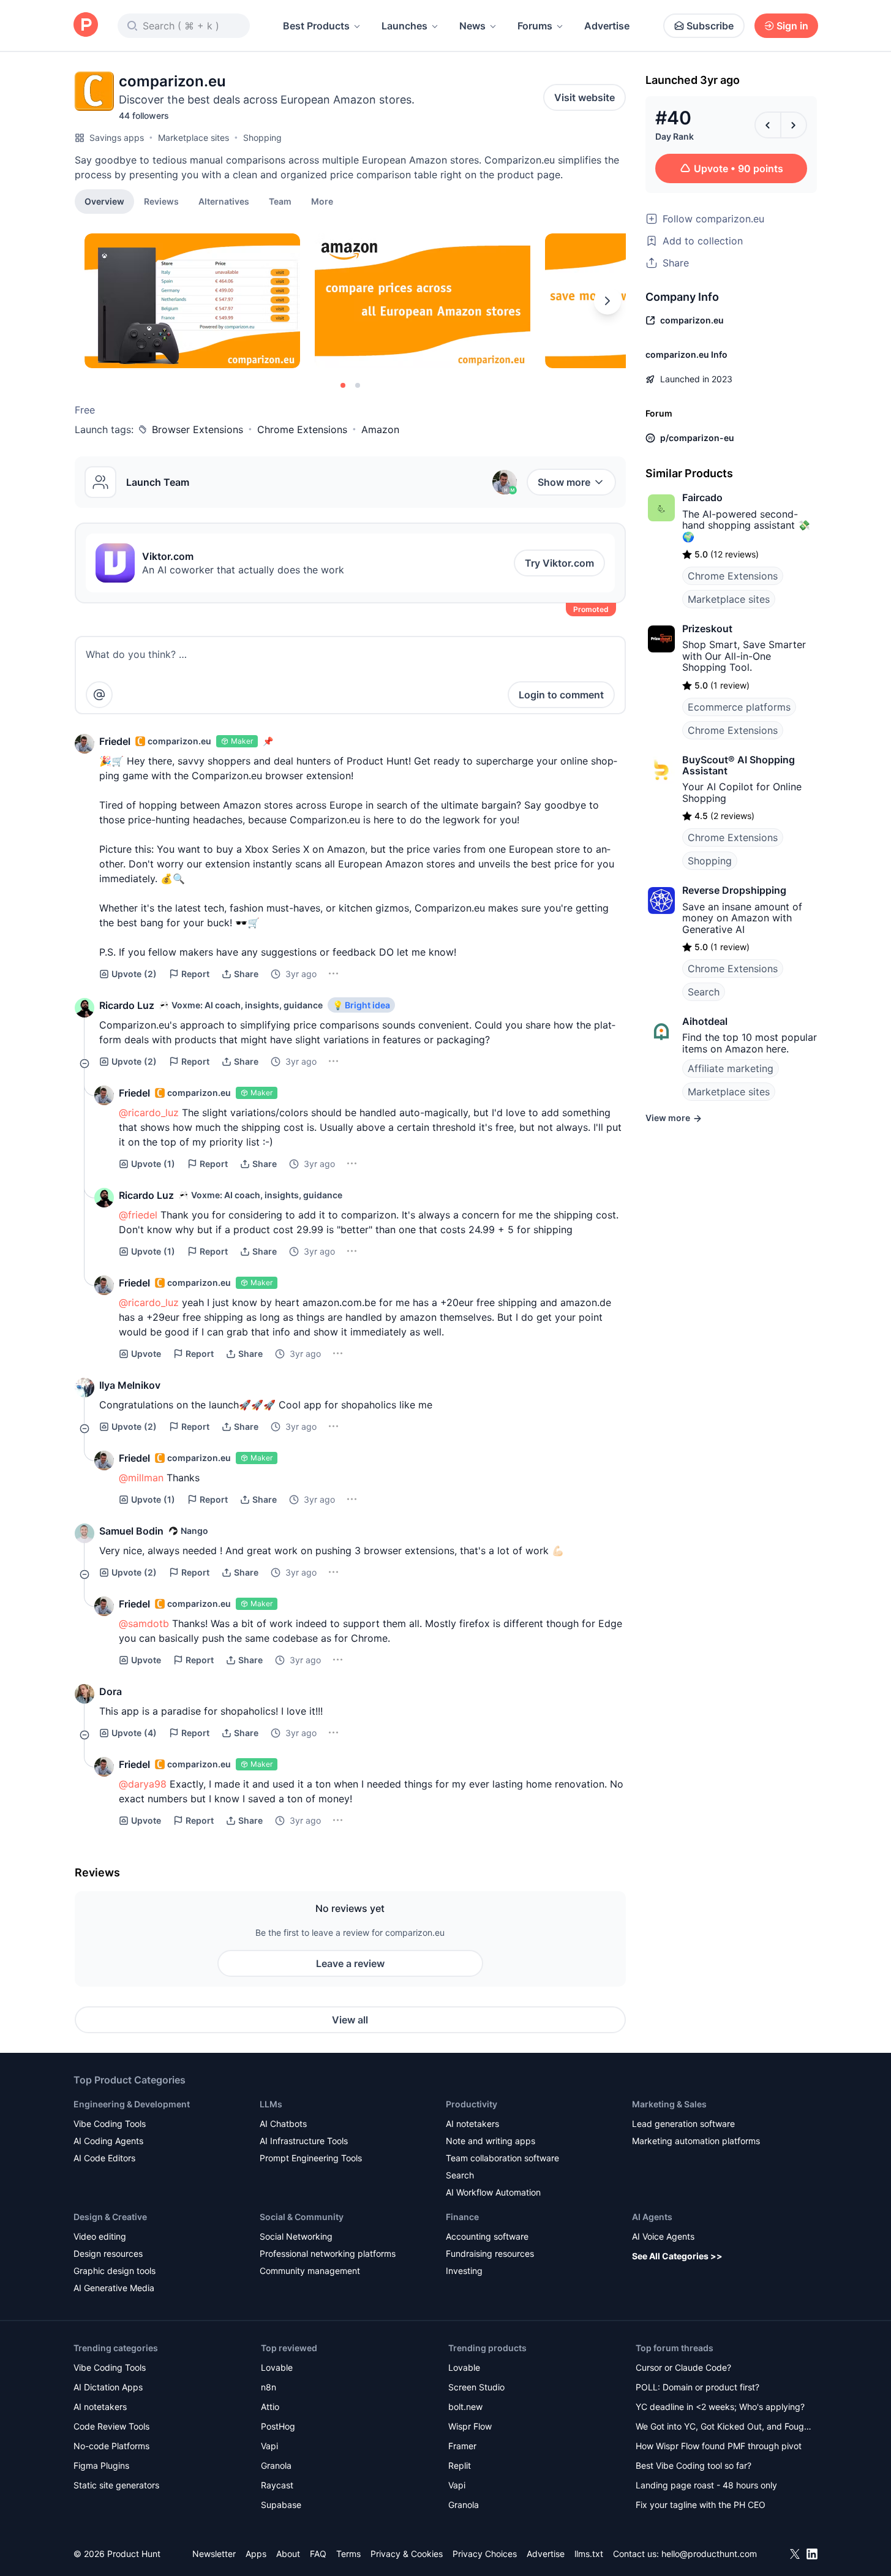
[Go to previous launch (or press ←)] (768, 125)
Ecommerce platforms (739, 707)
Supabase (281, 2505)
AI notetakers (472, 2124)
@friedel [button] (138, 1215)
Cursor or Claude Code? (683, 2367)
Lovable (277, 2367)
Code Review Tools (111, 2426)
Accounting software (487, 2236)
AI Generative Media (114, 2288)
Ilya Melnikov (130, 1385)
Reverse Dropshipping (734, 890)
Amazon (380, 429)
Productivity (472, 2104)
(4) (134, 1733)
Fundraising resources (490, 2253)
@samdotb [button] (144, 1623)
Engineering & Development (132, 2104)
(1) (153, 1164)
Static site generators (116, 2485)
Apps (256, 2554)
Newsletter (214, 2554)
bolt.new (465, 2407)
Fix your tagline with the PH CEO (701, 2505)
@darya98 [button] (143, 1784)
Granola (276, 2465)
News (472, 26)
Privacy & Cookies (407, 2554)
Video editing (100, 2236)
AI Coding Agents (108, 2141)
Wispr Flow (470, 2426)
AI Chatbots (283, 2124)
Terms (348, 2554)
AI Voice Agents (663, 2236)
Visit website (585, 97)
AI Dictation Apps (108, 2387)
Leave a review (350, 1963)
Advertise (607, 26)
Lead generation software (683, 2124)
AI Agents (652, 2217)
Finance (462, 2217)
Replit (460, 2465)
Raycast (277, 2485)
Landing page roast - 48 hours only (706, 2485)
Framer (462, 2446)
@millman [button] (141, 1478)
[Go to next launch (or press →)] (794, 125)
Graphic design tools (115, 2271)
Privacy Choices (485, 2554)
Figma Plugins (101, 2465)
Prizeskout (707, 629)
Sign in (792, 26)
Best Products (316, 26)
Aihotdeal (705, 1021)
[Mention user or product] (99, 695)
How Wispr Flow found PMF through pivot (719, 2446)
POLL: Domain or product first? (697, 2387)
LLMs (271, 2104)
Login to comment (561, 695)
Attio (270, 2407)
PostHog (278, 2426)
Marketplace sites (194, 138)
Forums (535, 26)
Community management (310, 2271)
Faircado (702, 497)
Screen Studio (476, 2387)
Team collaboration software (502, 2158)
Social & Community (302, 2217)
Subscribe (710, 26)
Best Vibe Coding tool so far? (694, 2465)
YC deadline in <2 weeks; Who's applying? (720, 2407)
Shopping (262, 138)
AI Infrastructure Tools (304, 2141)
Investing (464, 2271)
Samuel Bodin (131, 1531)
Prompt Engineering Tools (311, 2158)
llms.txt (589, 2554)
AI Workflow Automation (493, 2192)
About (288, 2554)
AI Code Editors (104, 2158)
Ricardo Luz (127, 1005)
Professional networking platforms (328, 2253)
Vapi (269, 2446)
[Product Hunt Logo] (86, 25)
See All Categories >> (677, 2256)
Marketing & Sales (669, 2104)
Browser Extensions (197, 429)
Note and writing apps (491, 2141)
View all (350, 2020)
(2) (134, 974)
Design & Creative (110, 2217)
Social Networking (296, 2236)
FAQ (318, 2554)
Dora (111, 1691)
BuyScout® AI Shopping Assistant (739, 765)
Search (704, 992)
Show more (564, 482)
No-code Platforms (111, 2446)
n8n (269, 2387)
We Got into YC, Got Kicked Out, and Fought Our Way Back (724, 2427)
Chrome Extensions (302, 429)
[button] (322, 201)
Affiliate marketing (731, 1068)
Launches (404, 26)
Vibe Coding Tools (110, 2124)
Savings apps (117, 138)
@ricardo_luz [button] (149, 1112)
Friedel (115, 741)
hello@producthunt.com (709, 2554)
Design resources (108, 2253)
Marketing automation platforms (696, 2141)
